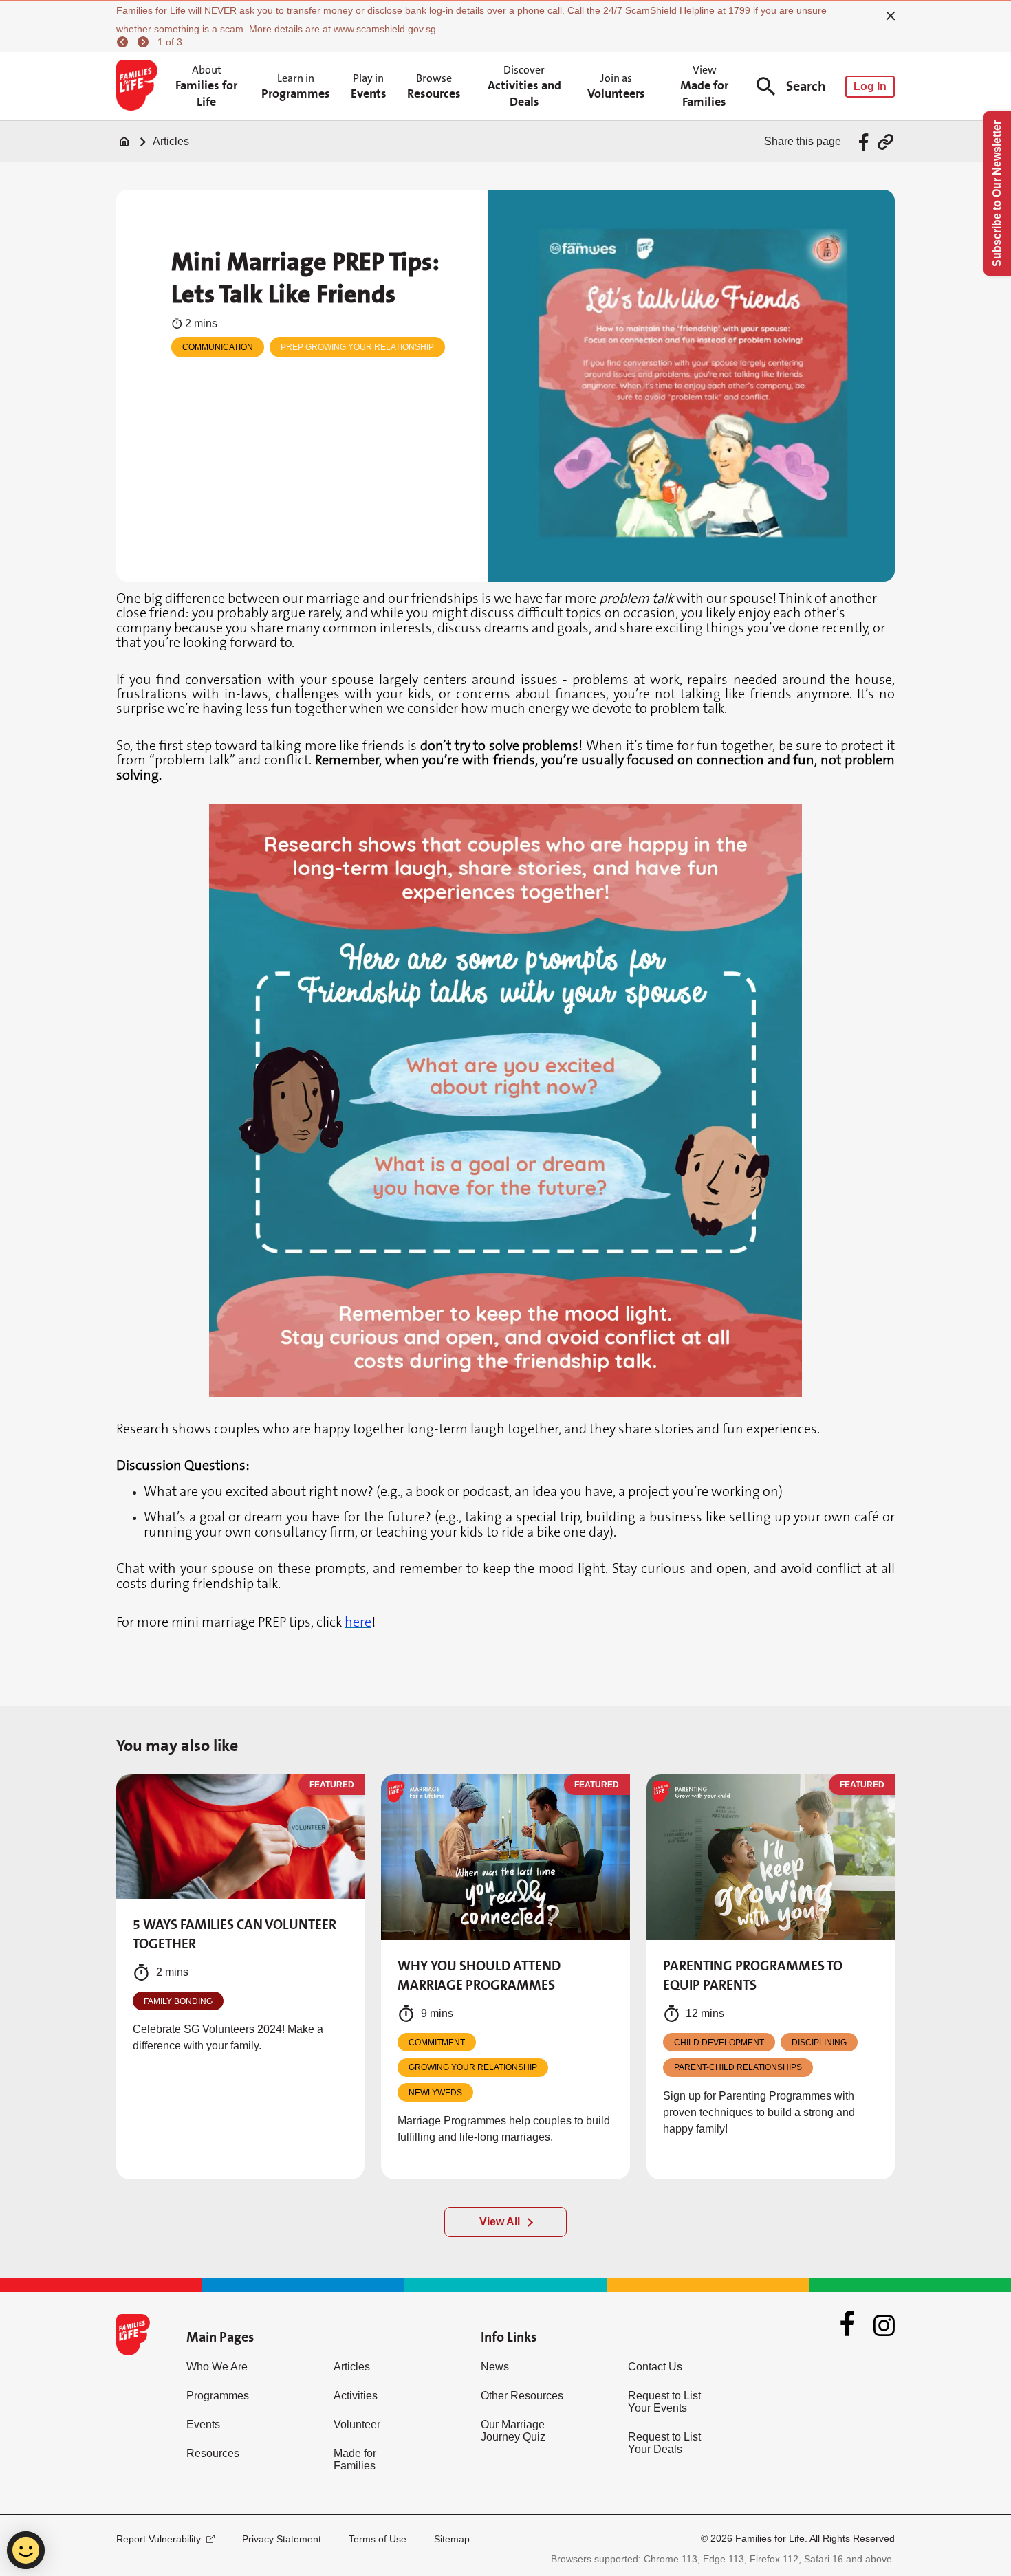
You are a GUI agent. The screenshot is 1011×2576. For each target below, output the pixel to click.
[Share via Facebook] (866, 142)
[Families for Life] (139, 87)
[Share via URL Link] (885, 142)
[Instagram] (884, 2325)
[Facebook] (847, 2325)
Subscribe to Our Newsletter (997, 194)
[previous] (124, 42)
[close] (891, 16)
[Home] (124, 142)
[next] (145, 42)
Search (806, 86)
